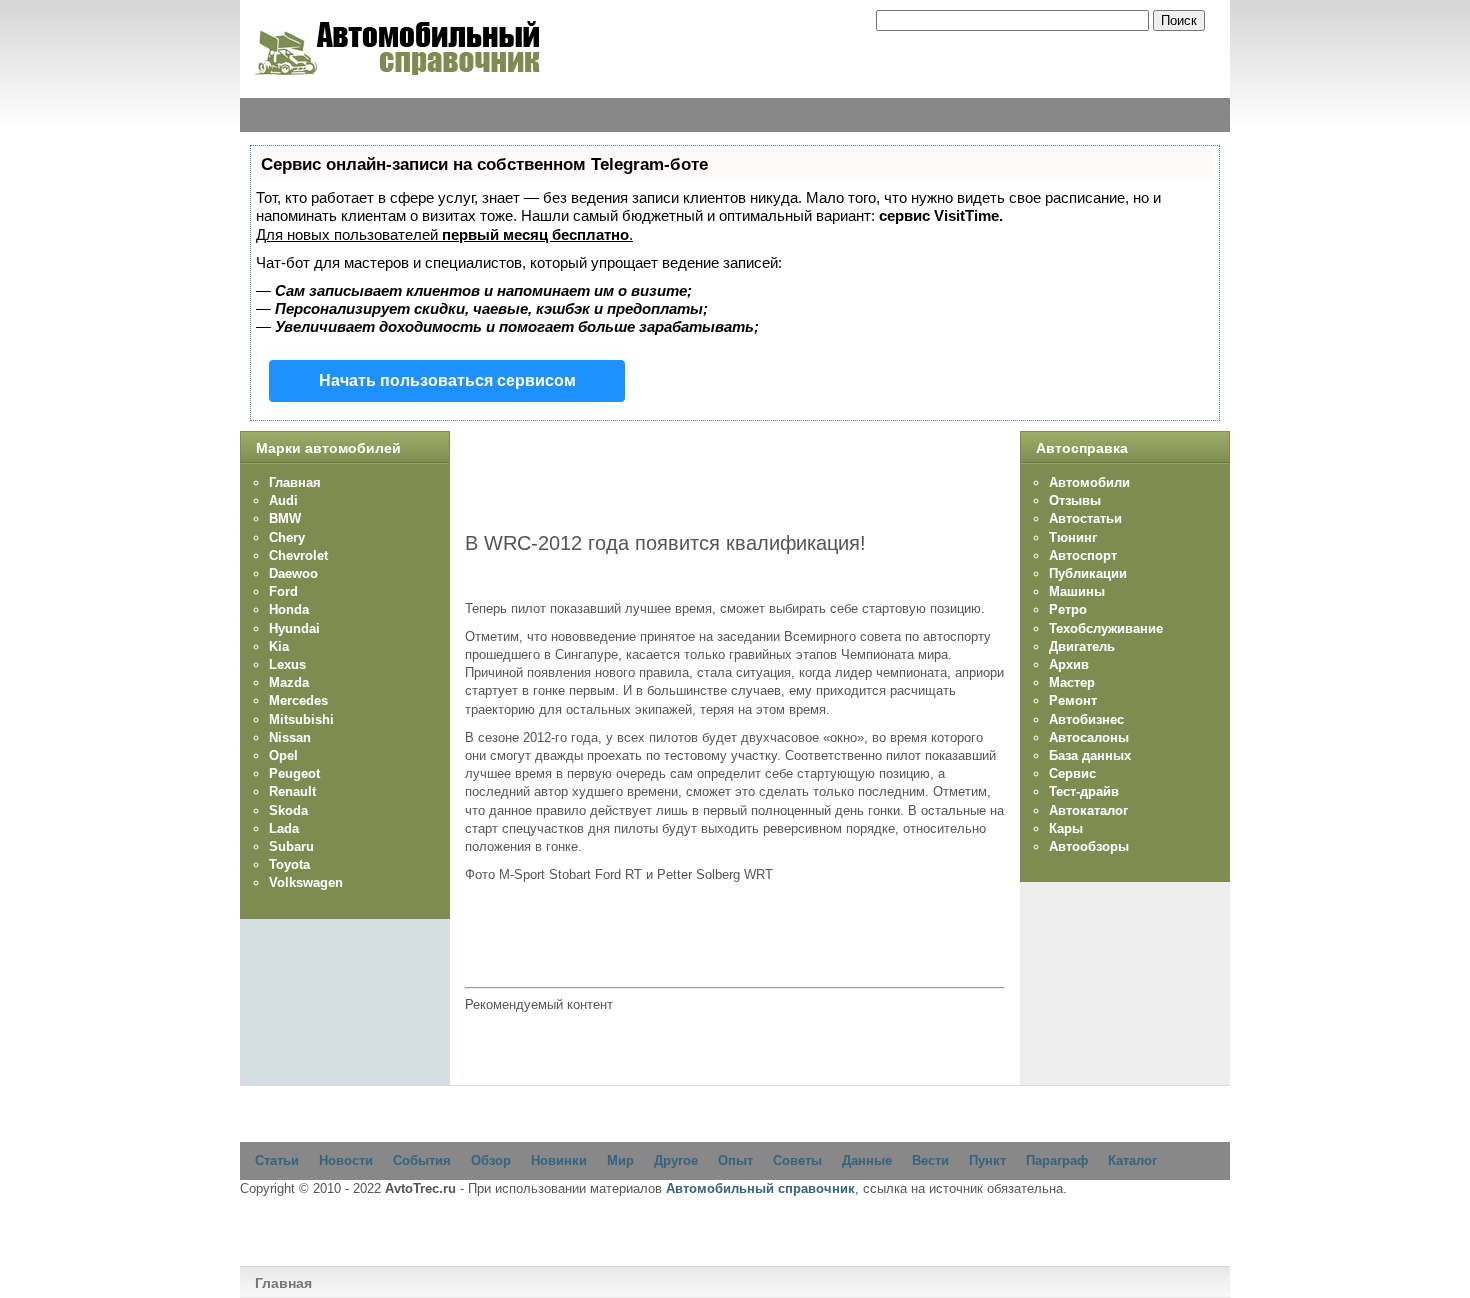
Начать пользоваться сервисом (447, 380)
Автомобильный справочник (760, 1188)
